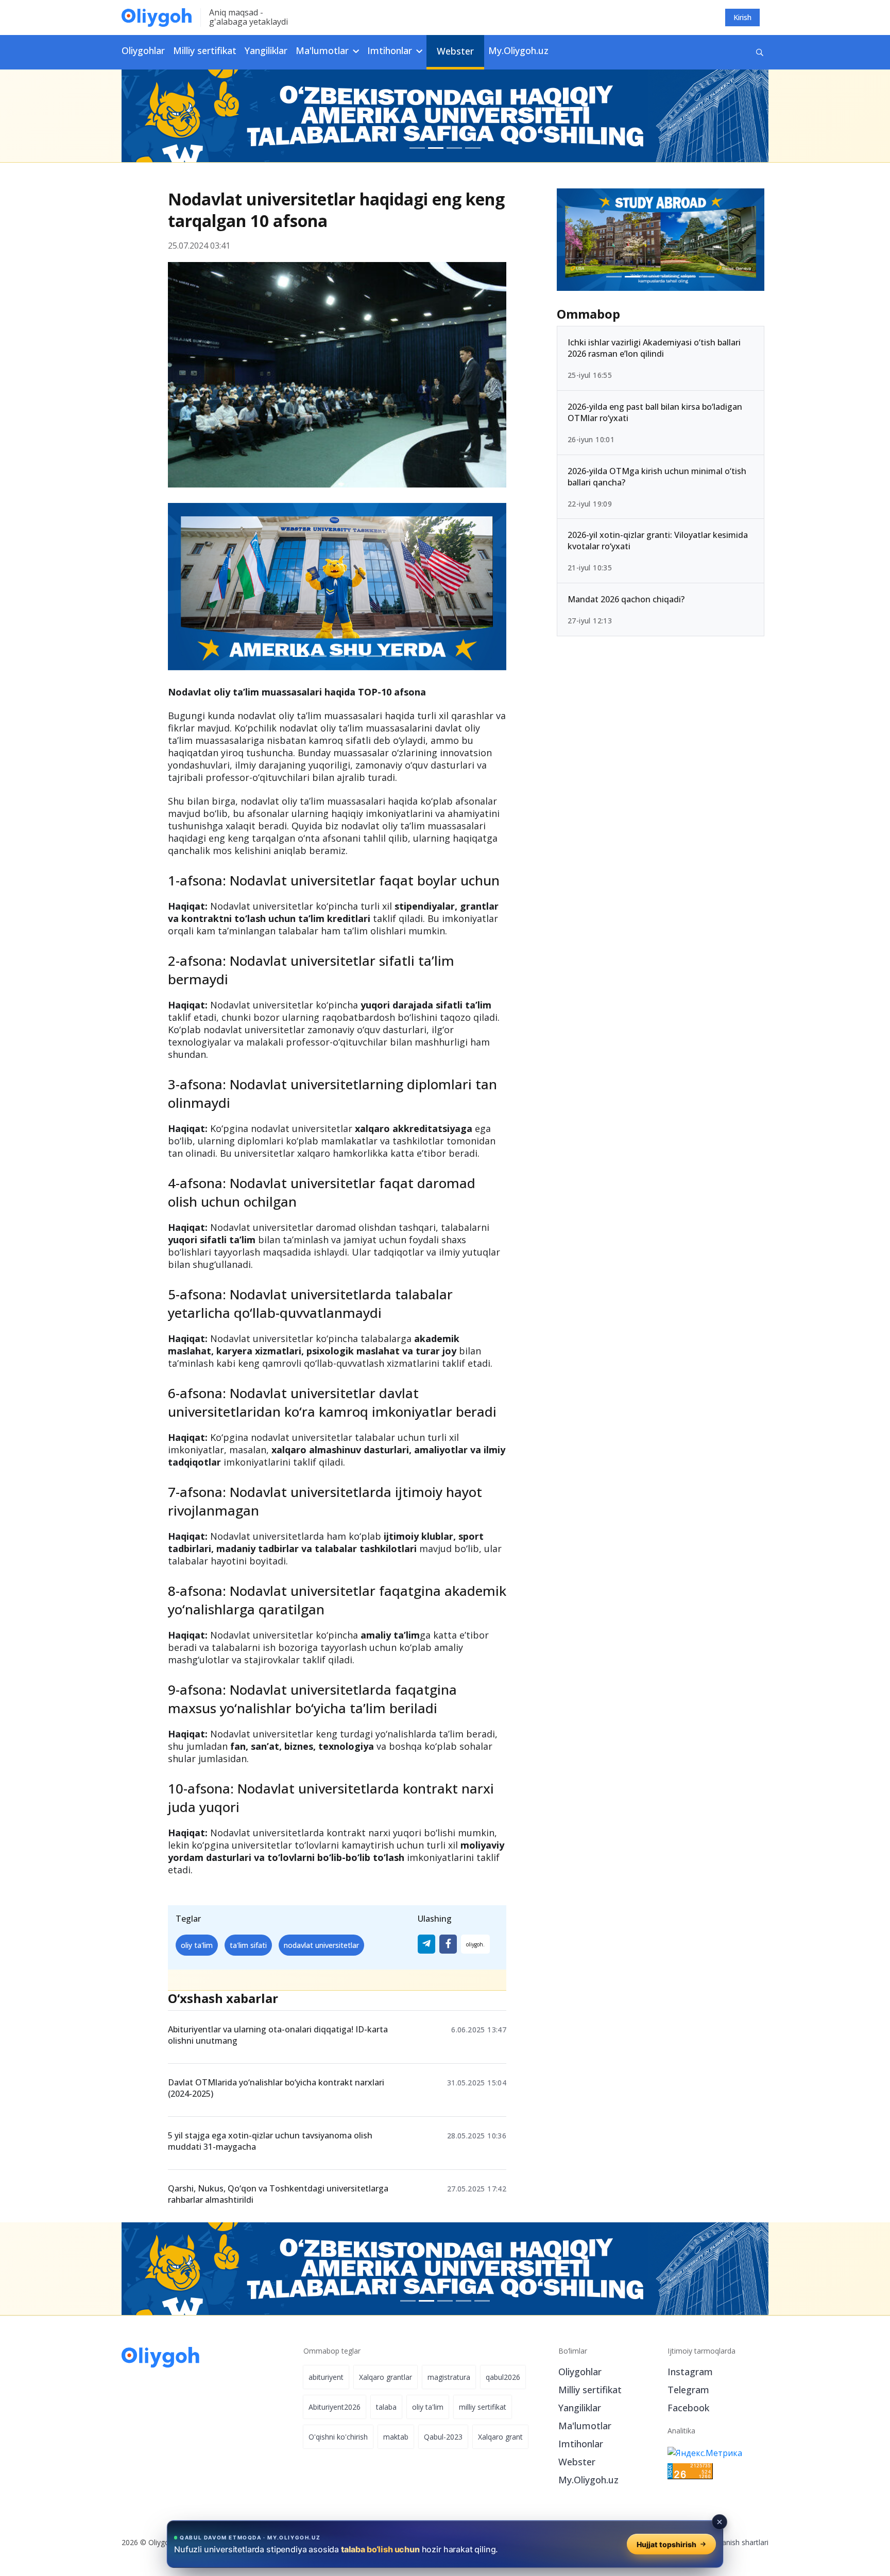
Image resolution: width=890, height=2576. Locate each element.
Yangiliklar (266, 50)
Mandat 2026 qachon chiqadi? (626, 599)
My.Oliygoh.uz (518, 50)
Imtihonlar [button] (391, 50)
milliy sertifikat (483, 2407)
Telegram (688, 2390)
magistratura (449, 2377)
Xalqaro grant (500, 2437)
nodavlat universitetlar (321, 1945)
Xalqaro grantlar (386, 2377)
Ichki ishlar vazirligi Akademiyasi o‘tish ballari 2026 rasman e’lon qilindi (654, 348)
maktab (396, 2437)
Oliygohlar (143, 50)
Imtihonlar (581, 2444)
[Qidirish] (760, 52)
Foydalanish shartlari (734, 2542)
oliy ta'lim (197, 1945)
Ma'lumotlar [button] (323, 50)
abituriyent (326, 2377)
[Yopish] (720, 2522)
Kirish (742, 17)
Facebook (688, 2408)
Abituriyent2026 (335, 2407)
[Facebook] (448, 1944)
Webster (455, 51)
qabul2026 (503, 2377)
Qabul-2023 (443, 2437)
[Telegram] (426, 1944)
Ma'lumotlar (585, 2426)
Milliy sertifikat (205, 50)
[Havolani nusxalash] (475, 1944)
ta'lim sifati (248, 1945)
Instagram (690, 2372)
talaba (386, 2407)
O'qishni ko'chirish (338, 2437)
